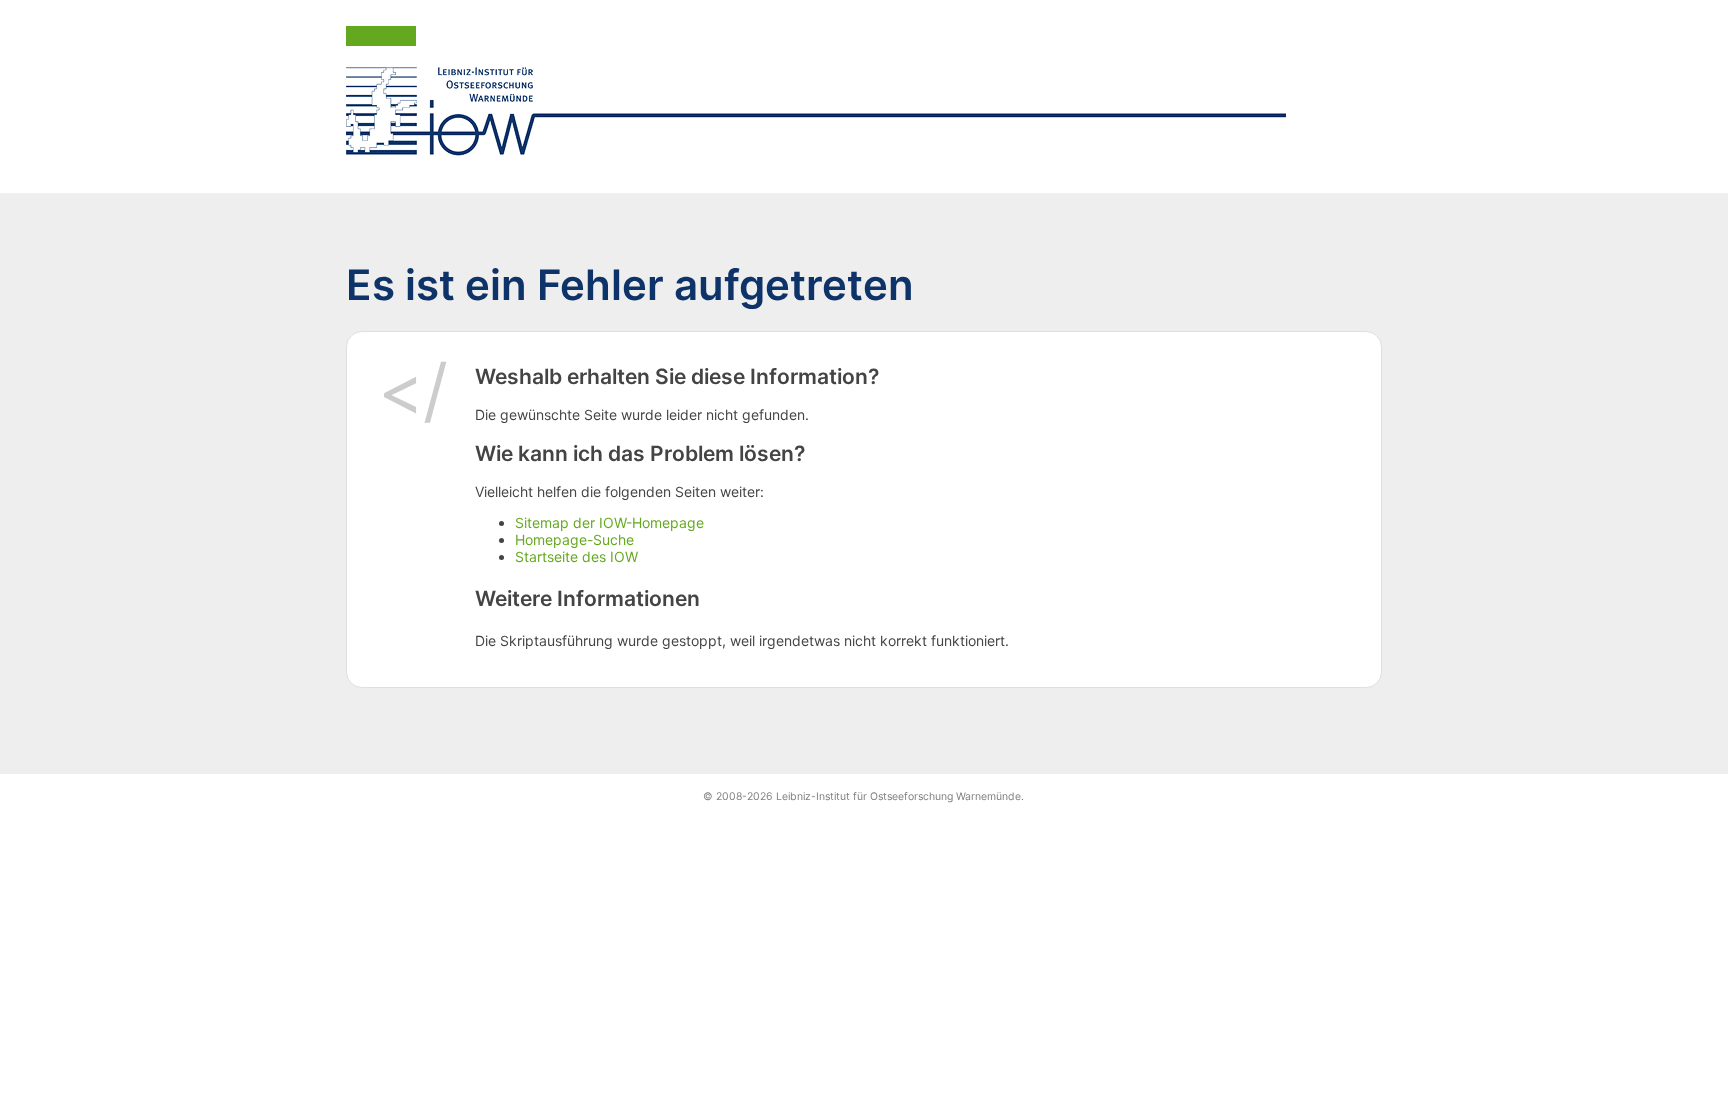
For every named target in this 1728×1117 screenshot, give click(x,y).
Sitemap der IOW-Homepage (609, 522)
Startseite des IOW (576, 556)
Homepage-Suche (574, 539)
